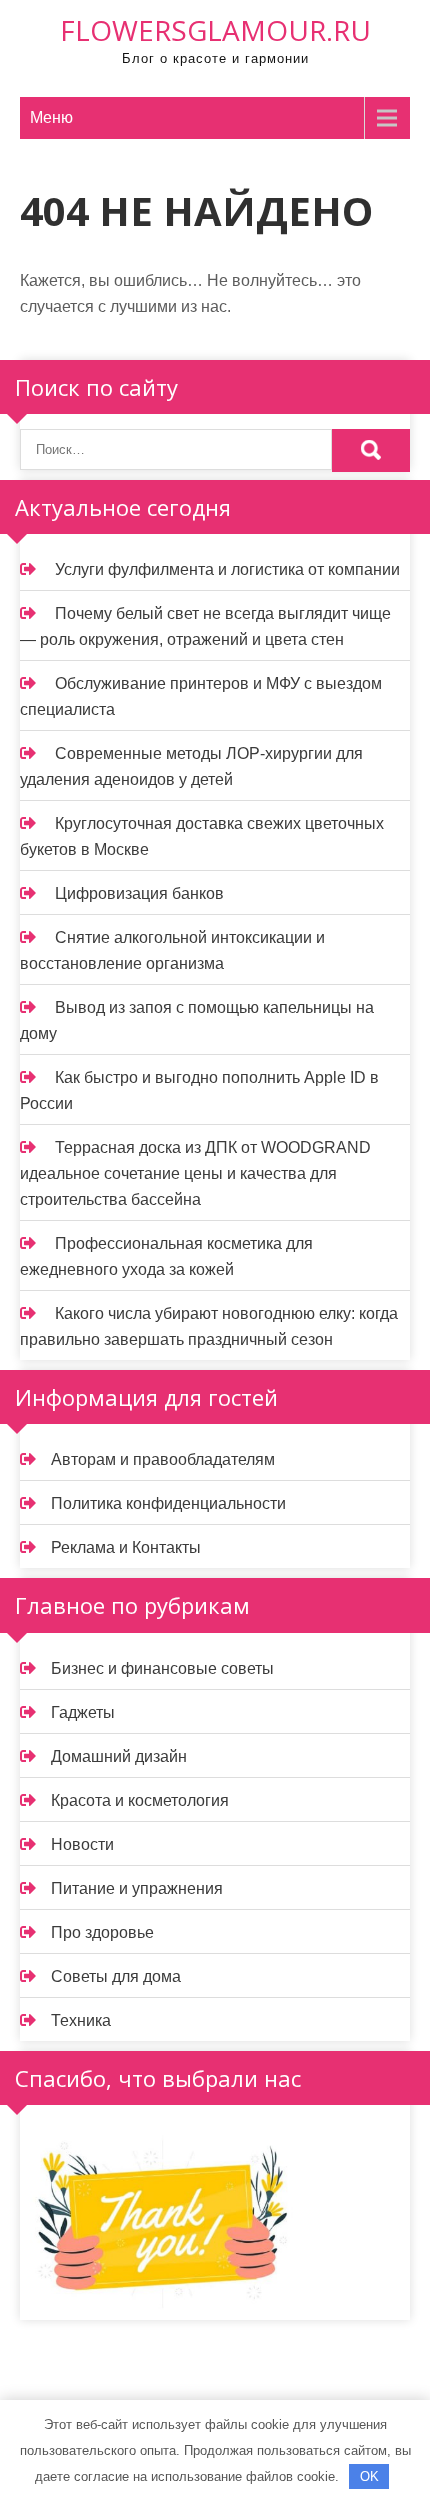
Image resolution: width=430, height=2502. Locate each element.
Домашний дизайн (119, 1756)
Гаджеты (83, 1712)
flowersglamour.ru (215, 30)
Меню (51, 117)
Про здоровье (102, 1932)
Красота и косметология (140, 1800)
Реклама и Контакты (126, 1547)
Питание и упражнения (137, 1888)
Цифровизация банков (139, 893)
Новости (82, 1844)
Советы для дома (116, 1976)
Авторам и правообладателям (163, 1459)
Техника (81, 2020)
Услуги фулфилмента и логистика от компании (227, 569)
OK (369, 2476)
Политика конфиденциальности (168, 1503)
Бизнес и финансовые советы (162, 1668)
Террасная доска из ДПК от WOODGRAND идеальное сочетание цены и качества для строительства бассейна (195, 1173)
